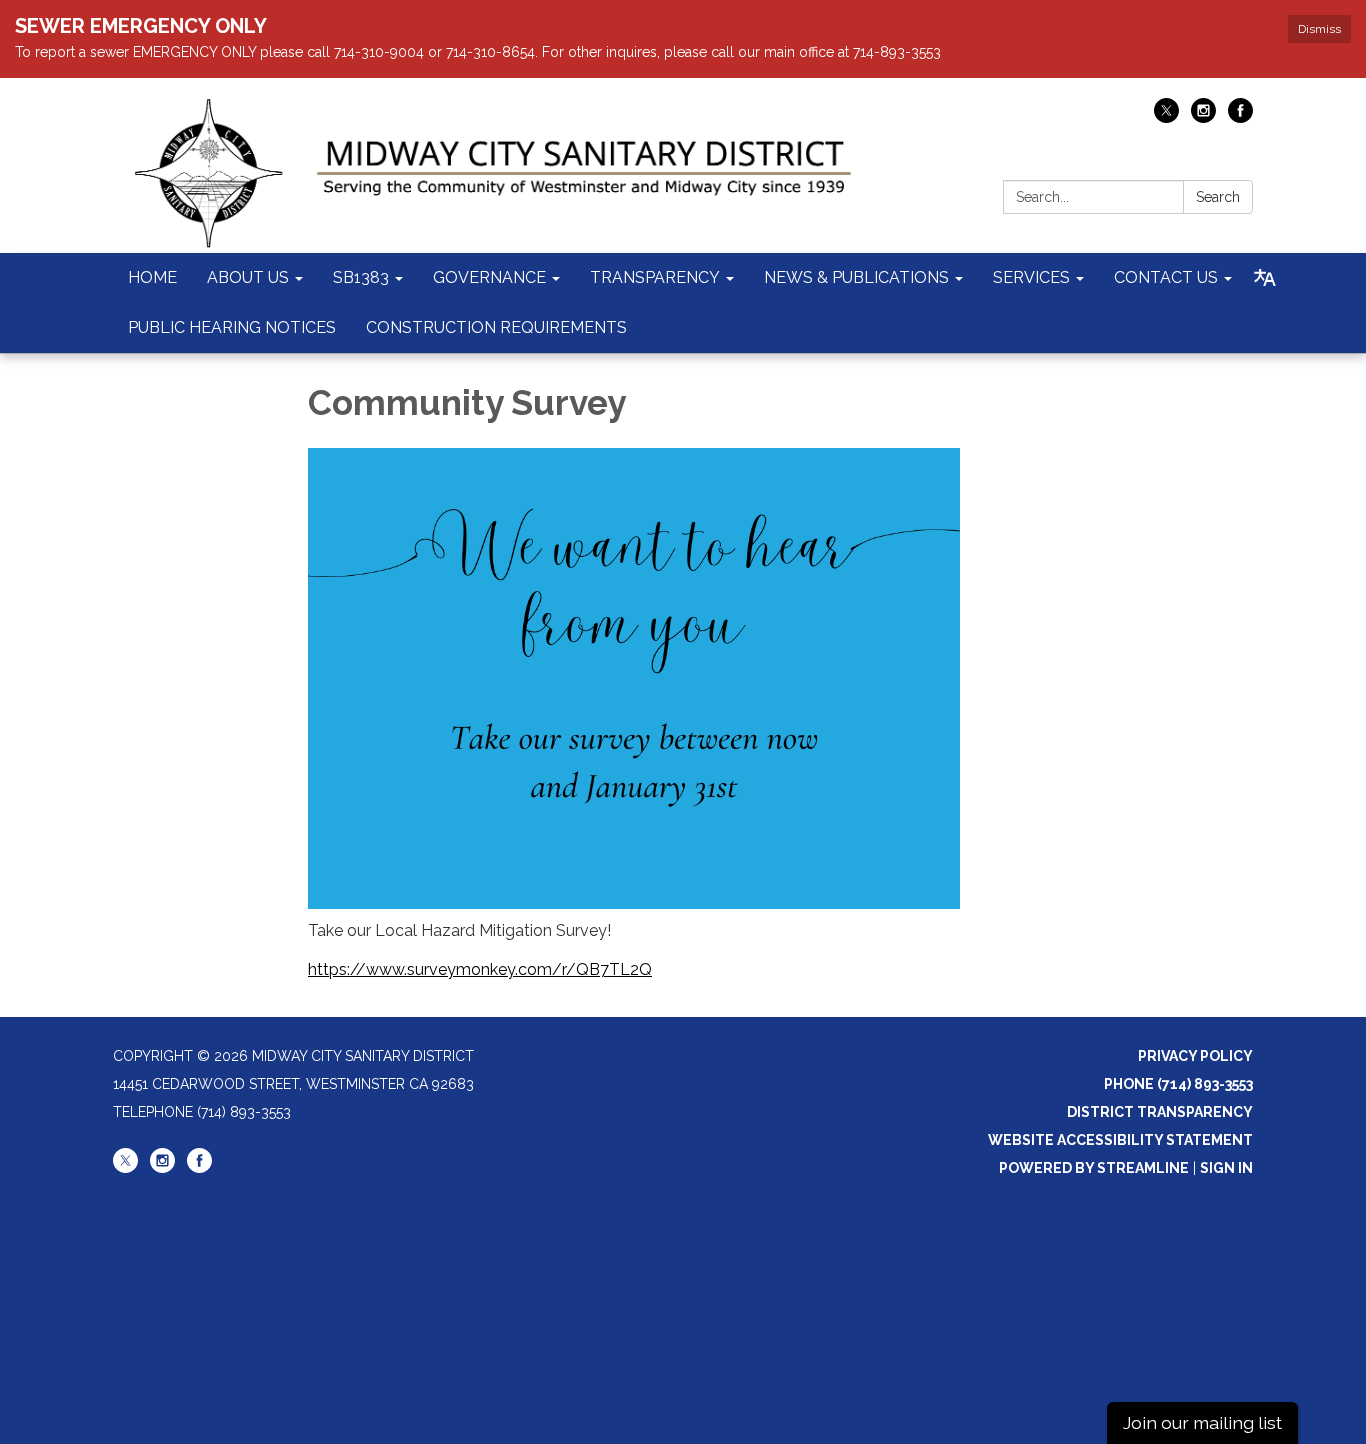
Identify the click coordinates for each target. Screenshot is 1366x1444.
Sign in (1226, 1168)
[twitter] (1166, 117)
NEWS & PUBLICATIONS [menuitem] (856, 277)
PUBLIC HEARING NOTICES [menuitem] (232, 327)
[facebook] (1240, 117)
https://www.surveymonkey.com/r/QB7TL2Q (480, 969)
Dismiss (1319, 29)
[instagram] (1203, 117)
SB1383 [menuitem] (361, 277)
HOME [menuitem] (152, 277)
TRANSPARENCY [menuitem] (655, 277)
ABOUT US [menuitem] (248, 277)
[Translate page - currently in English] (1265, 278)
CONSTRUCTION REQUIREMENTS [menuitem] (496, 327)
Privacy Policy (1195, 1056)
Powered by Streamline (1094, 1168)
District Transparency (1160, 1112)
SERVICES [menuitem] (1031, 277)
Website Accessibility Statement (1120, 1140)
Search (1218, 197)
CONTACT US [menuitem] (1166, 277)
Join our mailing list (1202, 1422)
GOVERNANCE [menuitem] (489, 277)
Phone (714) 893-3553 (1178, 1084)
